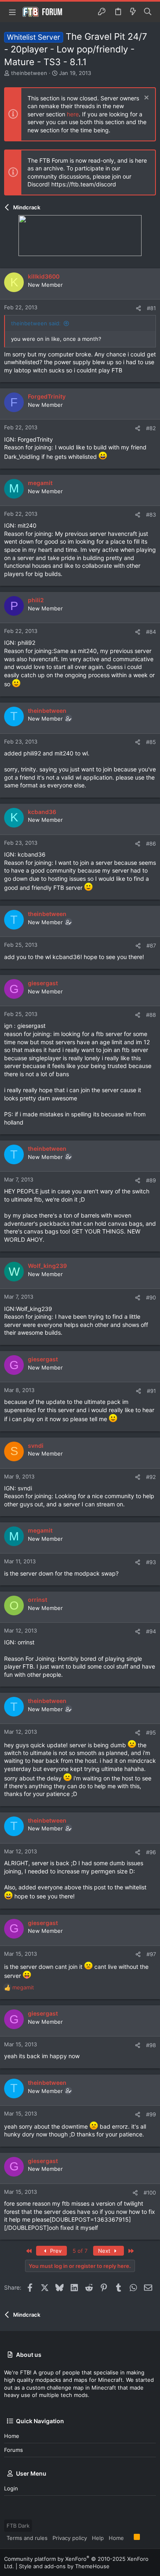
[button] (12, 12)
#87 (151, 946)
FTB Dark (18, 2526)
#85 (151, 742)
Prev (55, 2251)
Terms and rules (27, 2538)
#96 (151, 1852)
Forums (14, 2450)
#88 (151, 1015)
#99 (151, 2114)
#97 (151, 1954)
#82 (151, 428)
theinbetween (29, 73)
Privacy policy (70, 2538)
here (73, 114)
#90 (151, 1297)
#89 (151, 1180)
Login (11, 2488)
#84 (151, 632)
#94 (151, 1631)
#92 (151, 1477)
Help (98, 2538)
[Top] (129, 2537)
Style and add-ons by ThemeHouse (64, 2566)
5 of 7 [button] (80, 2251)
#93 (151, 1562)
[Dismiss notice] (145, 99)
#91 (151, 1391)
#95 (151, 1732)
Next (105, 2251)
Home (12, 2436)
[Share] (138, 308)
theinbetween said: (36, 323)
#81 (151, 308)
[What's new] (133, 12)
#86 (151, 844)
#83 (151, 515)
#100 (150, 2193)
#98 (151, 2045)
